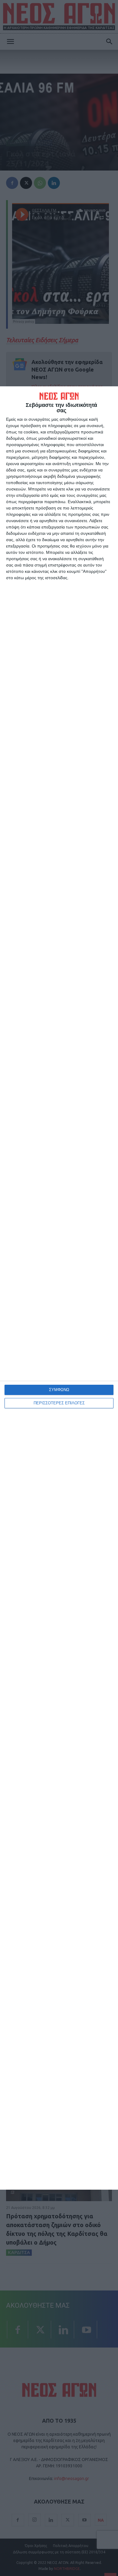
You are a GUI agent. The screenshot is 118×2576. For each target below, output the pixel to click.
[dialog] (59, 1288)
